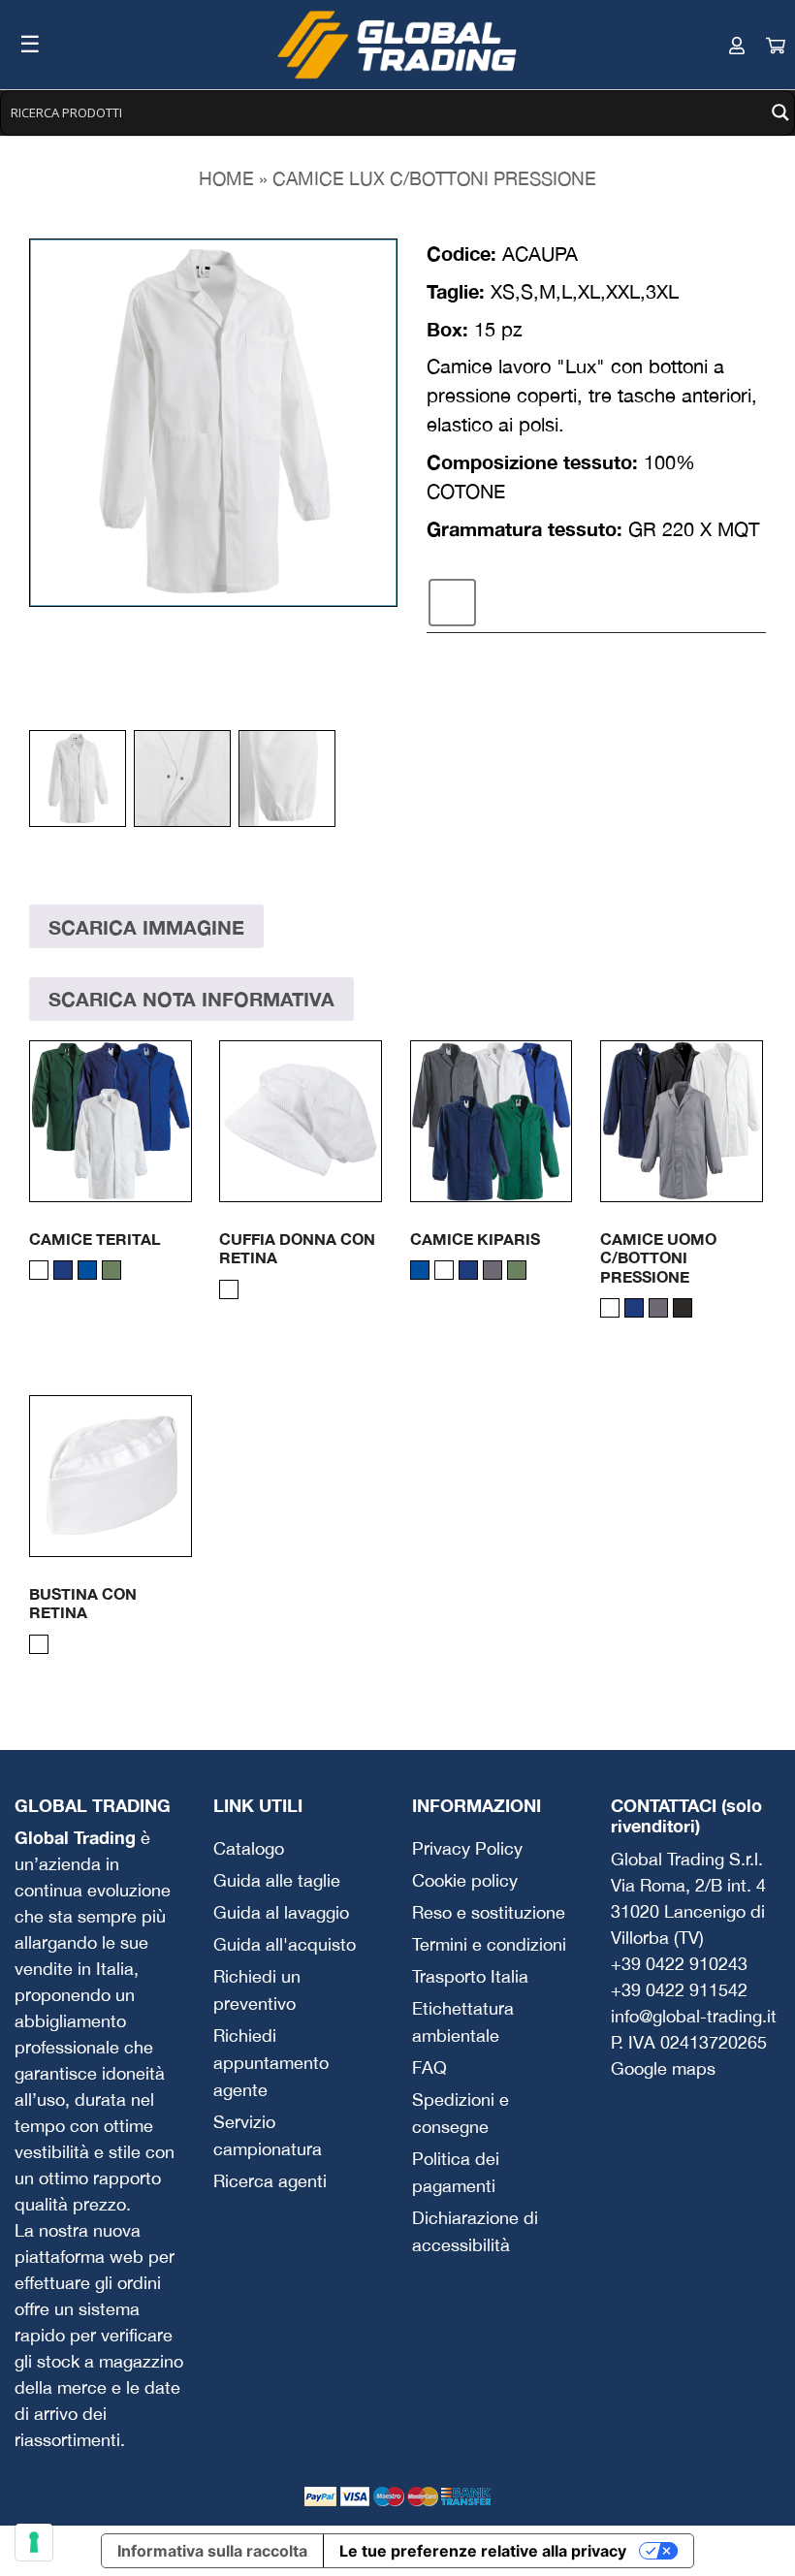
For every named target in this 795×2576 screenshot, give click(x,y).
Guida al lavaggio (281, 1912)
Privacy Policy (467, 1848)
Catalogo (249, 1848)
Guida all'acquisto (285, 1944)
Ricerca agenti (270, 2181)
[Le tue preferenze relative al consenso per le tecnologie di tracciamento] (34, 2542)
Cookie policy (465, 1880)
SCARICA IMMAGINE (146, 927)
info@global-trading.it (694, 2016)
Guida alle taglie (277, 1880)
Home (226, 178)
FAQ (429, 2067)
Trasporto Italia (470, 1976)
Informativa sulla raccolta (212, 2551)
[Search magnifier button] (780, 112)
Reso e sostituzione (489, 1912)
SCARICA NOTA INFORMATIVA (191, 999)
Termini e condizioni (489, 1944)
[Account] (717, 45)
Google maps (663, 2068)
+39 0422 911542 (679, 1990)
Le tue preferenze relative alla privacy (483, 2551)
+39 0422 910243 (679, 1964)
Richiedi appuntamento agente (271, 2063)
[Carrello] (756, 45)
